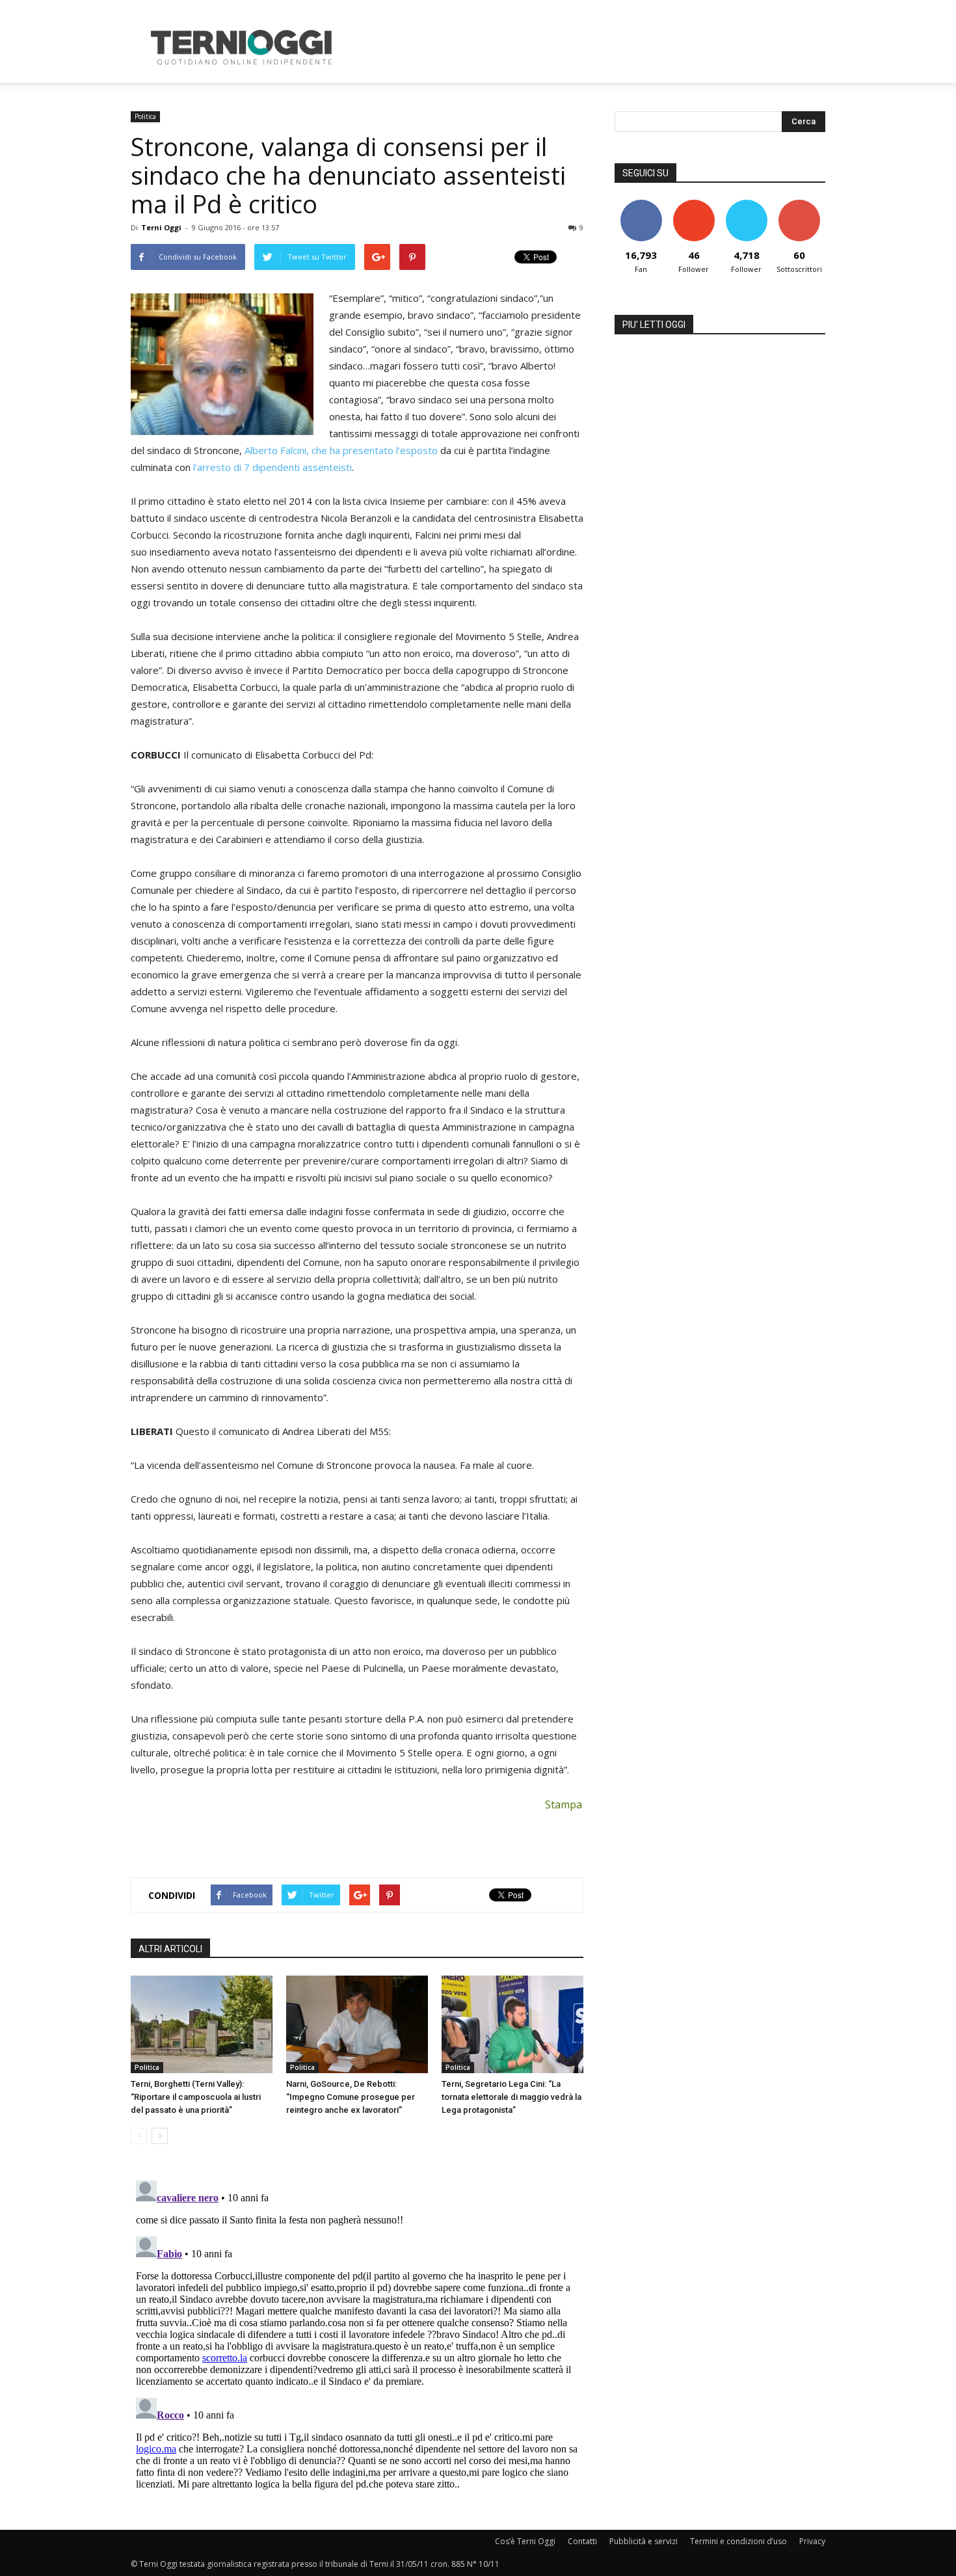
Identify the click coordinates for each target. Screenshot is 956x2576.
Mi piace (641, 205)
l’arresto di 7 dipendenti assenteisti (272, 467)
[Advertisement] (589, 47)
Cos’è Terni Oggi (525, 2541)
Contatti (582, 2541)
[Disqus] (357, 2338)
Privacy (812, 2541)
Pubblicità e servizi (644, 2541)
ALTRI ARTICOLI (170, 1949)
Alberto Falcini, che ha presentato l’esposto (341, 450)
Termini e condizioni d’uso (738, 2541)
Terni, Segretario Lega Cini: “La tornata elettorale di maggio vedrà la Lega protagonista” (511, 2097)
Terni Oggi (161, 227)
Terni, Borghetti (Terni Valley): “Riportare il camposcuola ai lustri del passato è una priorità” (196, 2097)
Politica (145, 116)
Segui (694, 205)
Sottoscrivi (799, 205)
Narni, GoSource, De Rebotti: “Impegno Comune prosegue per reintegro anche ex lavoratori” (351, 2097)
